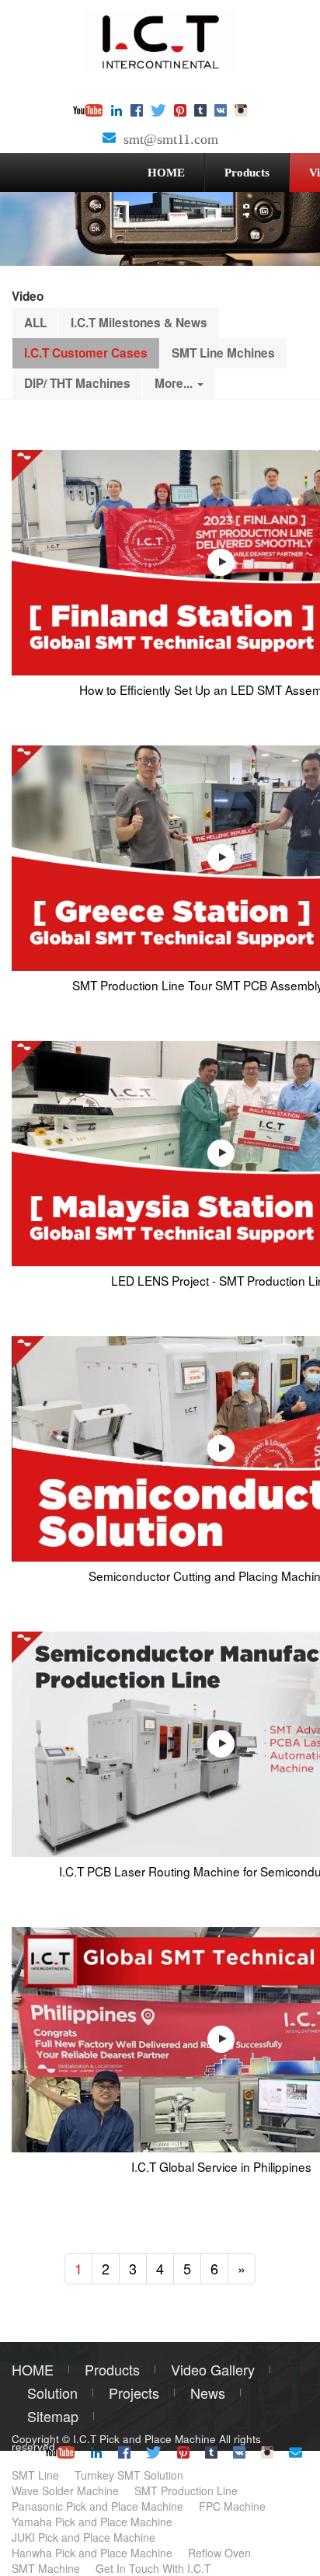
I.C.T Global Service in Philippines (221, 2166)
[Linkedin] (117, 112)
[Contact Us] (109, 139)
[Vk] (221, 112)
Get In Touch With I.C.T (153, 2568)
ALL (35, 323)
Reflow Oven (219, 2553)
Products (247, 172)
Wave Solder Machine (65, 2490)
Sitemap (53, 2416)
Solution (52, 2393)
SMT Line (35, 2475)
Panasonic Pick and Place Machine (97, 2506)
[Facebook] (137, 112)
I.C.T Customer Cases (86, 353)
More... (175, 383)
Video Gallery (213, 2369)
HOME (166, 172)
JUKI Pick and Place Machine (83, 2537)
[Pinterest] (180, 112)
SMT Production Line (186, 2490)
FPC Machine (232, 2506)
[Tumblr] (200, 112)
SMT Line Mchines (223, 353)
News (208, 2393)
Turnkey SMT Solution (129, 2475)
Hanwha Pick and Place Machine (92, 2553)
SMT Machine (46, 2568)
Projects (134, 2393)
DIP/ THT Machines (77, 383)
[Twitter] (158, 112)
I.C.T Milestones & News (139, 323)
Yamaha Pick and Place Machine (92, 2522)
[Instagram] (241, 112)
